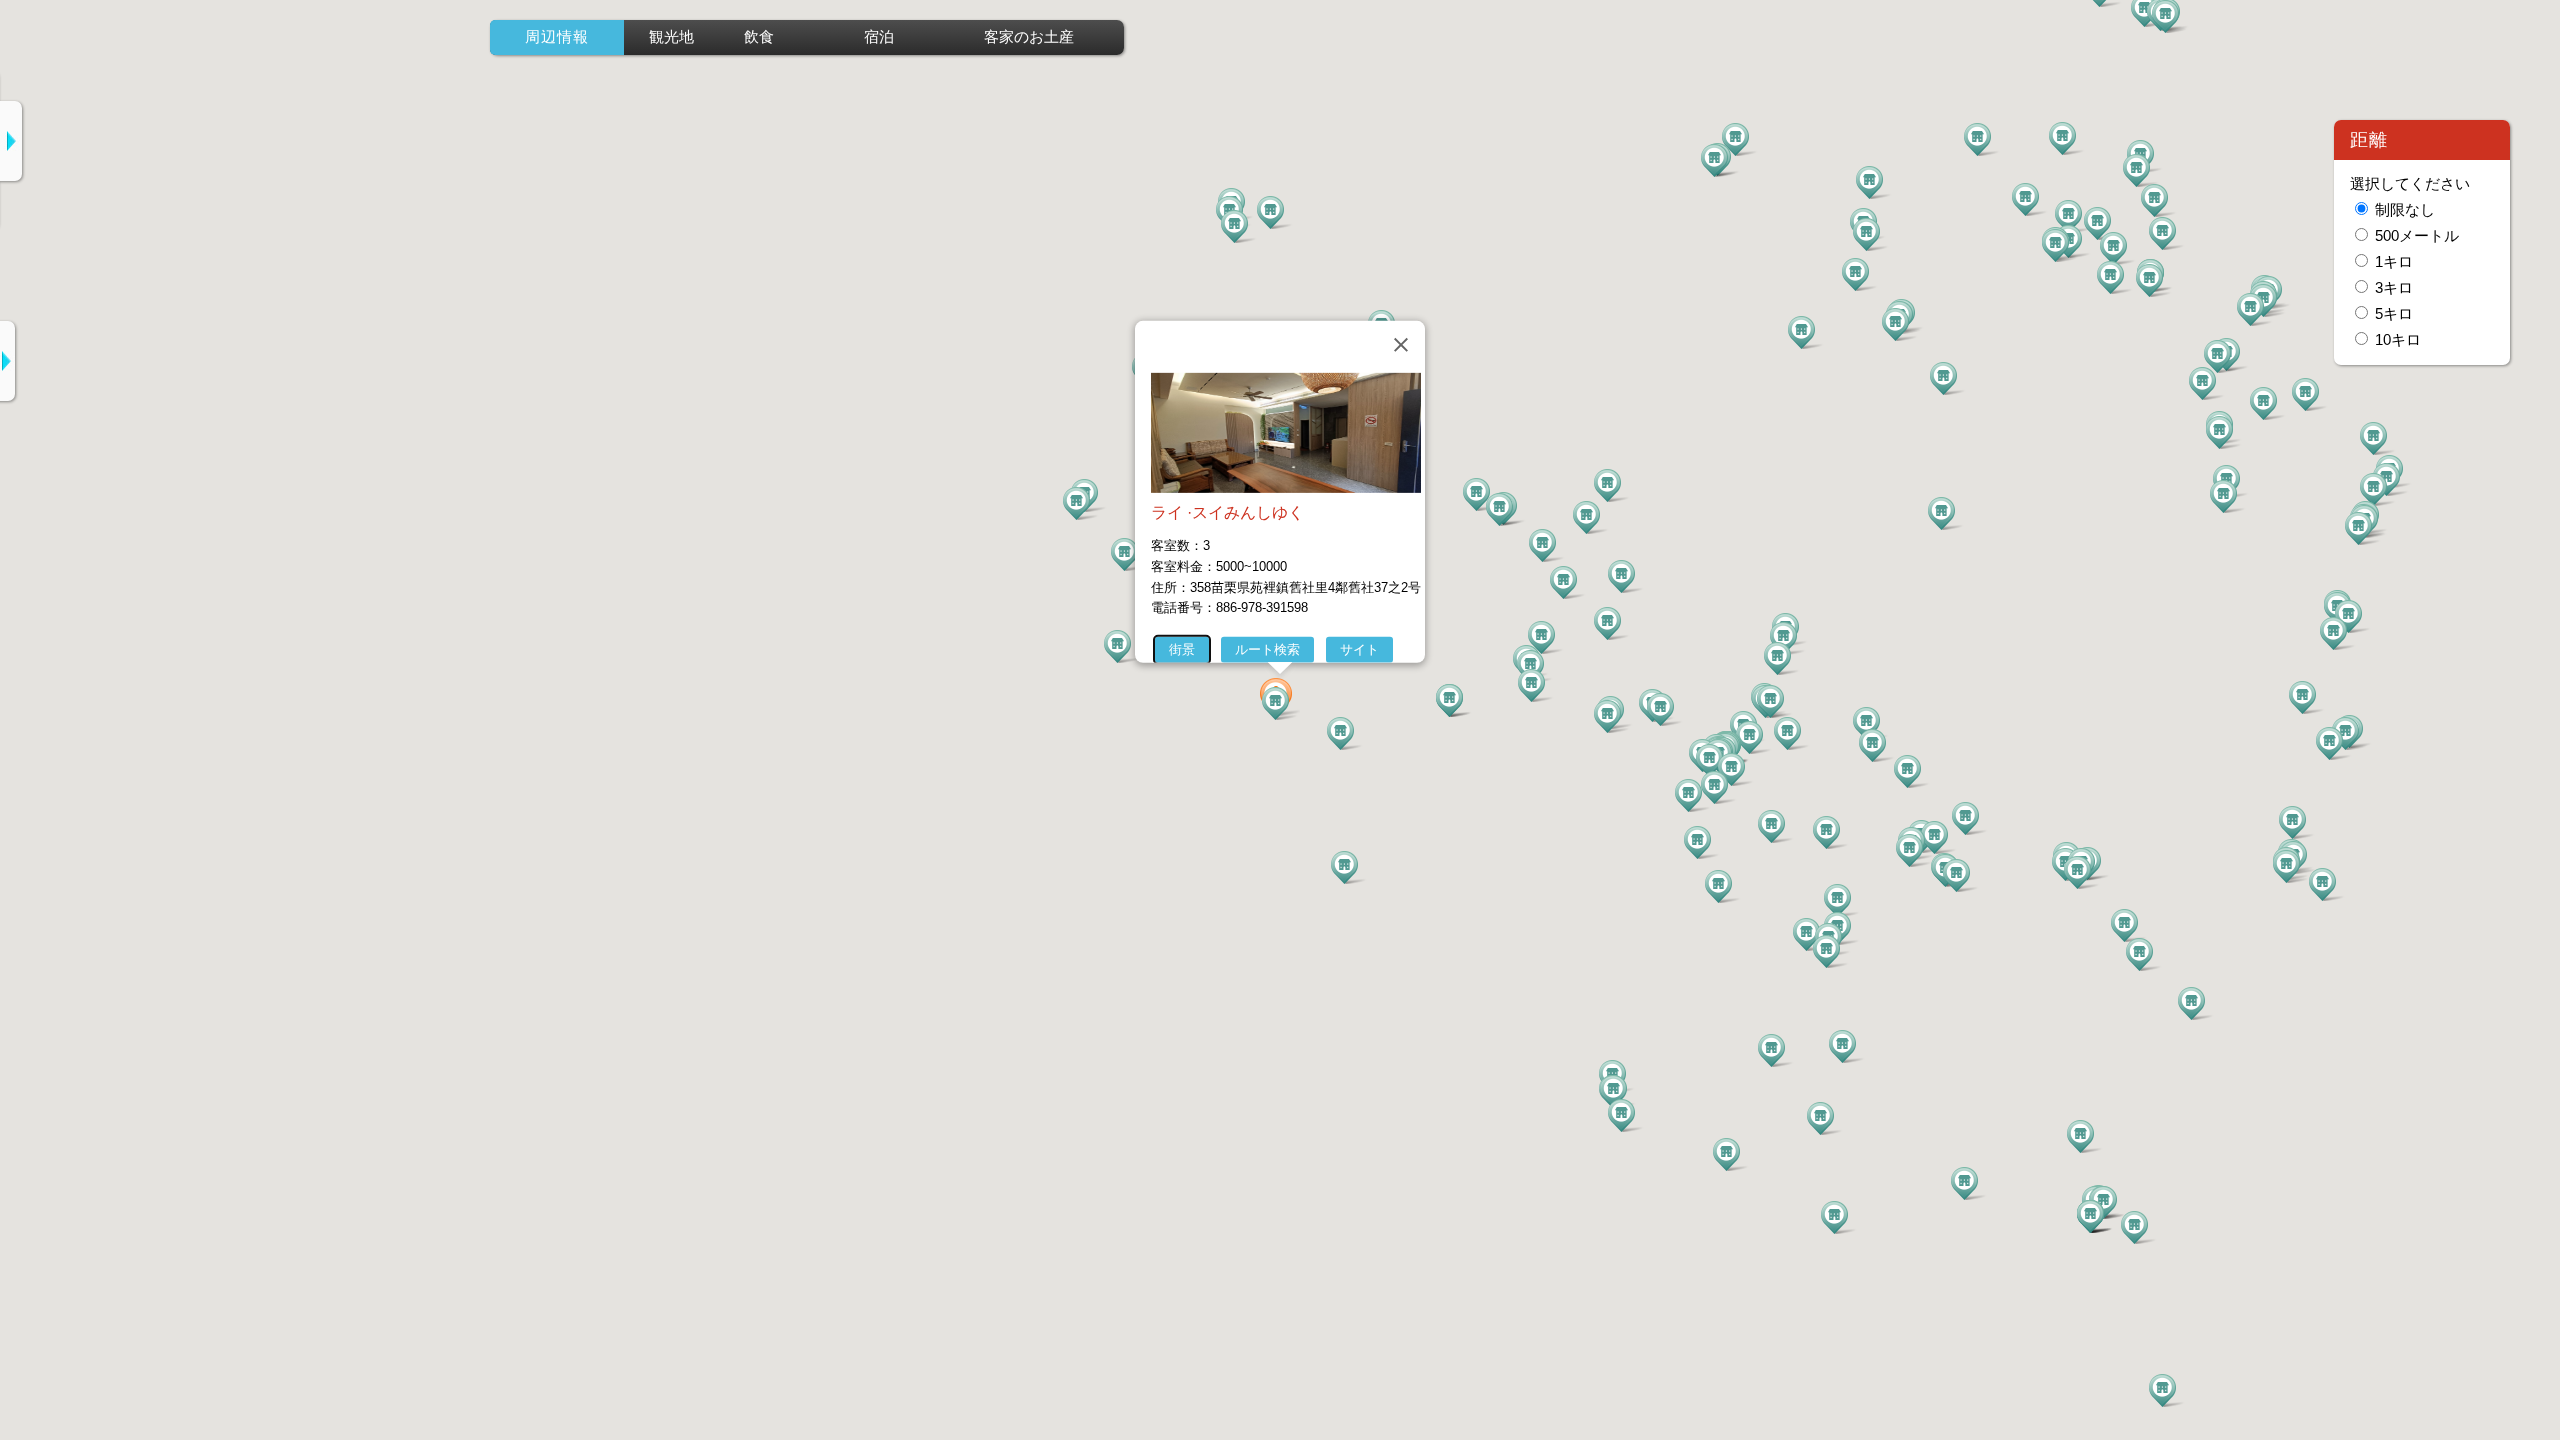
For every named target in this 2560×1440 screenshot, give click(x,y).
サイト (1359, 649)
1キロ (2394, 262)
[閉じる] (1401, 345)
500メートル (2417, 236)
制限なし (2405, 210)
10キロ (2398, 340)
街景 (1182, 649)
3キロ (2394, 288)
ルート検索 (1267, 649)
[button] (1280, 702)
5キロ (2394, 314)
